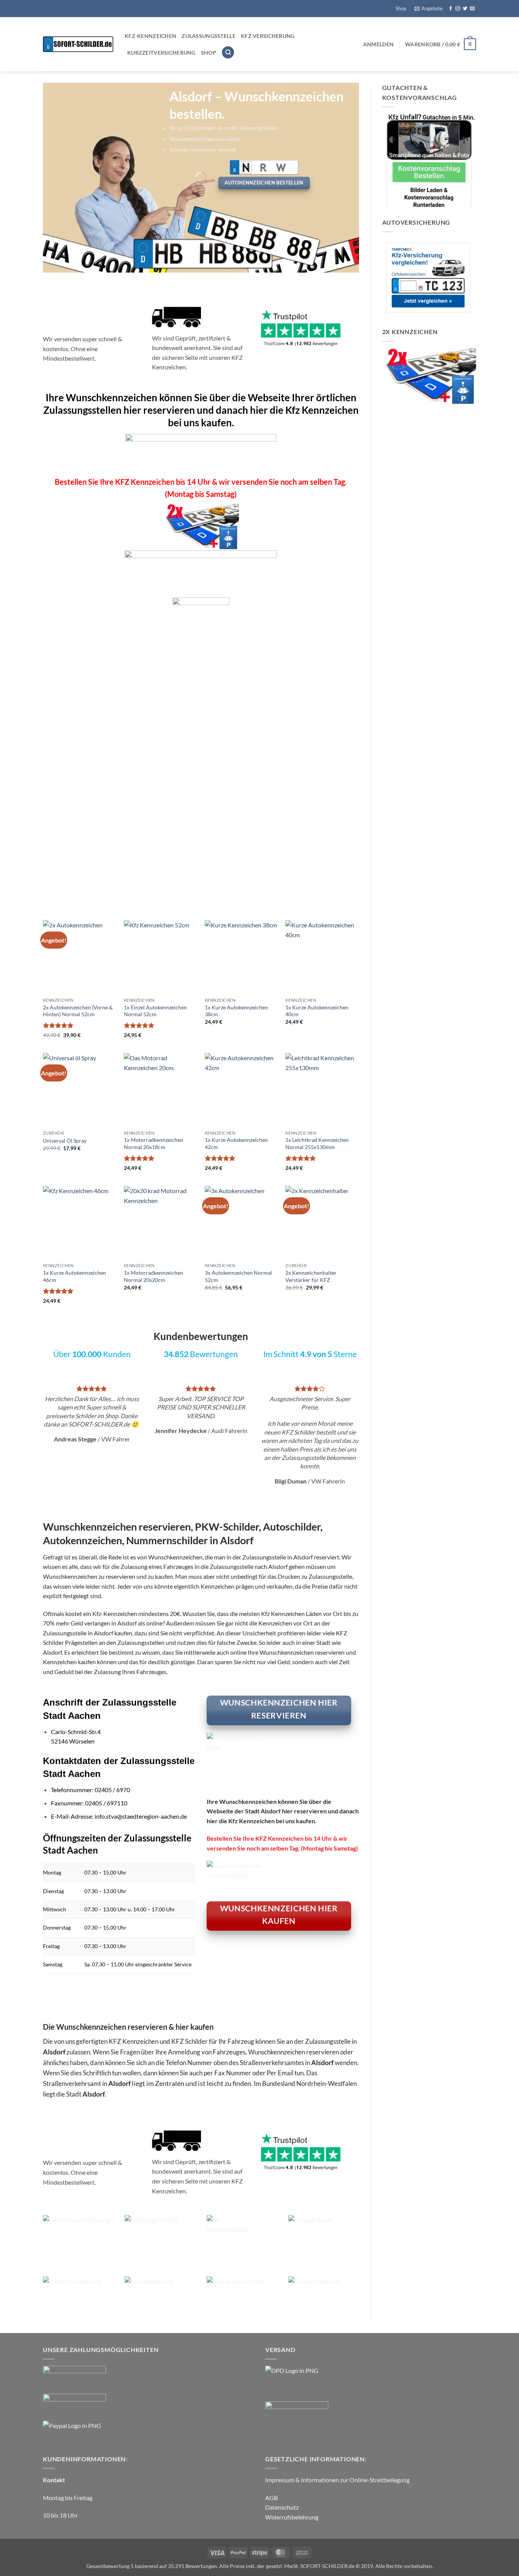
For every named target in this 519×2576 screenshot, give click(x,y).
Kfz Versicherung (268, 36)
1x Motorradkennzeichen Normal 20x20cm (153, 1276)
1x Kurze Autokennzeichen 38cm (236, 1011)
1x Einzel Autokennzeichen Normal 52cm (155, 1011)
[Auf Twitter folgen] (465, 9)
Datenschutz (282, 2507)
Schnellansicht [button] (75, 898)
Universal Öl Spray (65, 1141)
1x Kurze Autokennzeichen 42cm (236, 1143)
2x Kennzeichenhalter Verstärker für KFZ (311, 1276)
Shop (401, 8)
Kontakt (54, 2480)
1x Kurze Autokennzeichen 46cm (74, 1276)
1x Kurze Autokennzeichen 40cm (317, 1011)
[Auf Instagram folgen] (458, 9)
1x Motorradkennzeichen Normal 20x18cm (153, 1143)
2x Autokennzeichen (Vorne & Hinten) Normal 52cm (129, 861)
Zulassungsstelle (209, 36)
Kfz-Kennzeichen (150, 36)
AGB (271, 2498)
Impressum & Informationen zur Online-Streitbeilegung (337, 2480)
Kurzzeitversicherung (161, 53)
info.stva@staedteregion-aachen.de (141, 1816)
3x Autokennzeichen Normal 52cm (238, 1276)
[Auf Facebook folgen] (451, 9)
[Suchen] (228, 53)
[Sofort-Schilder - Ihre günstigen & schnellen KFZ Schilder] (78, 44)
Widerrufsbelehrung (292, 2517)
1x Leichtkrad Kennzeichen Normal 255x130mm (317, 1143)
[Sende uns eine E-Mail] (472, 9)
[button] (429, 8)
